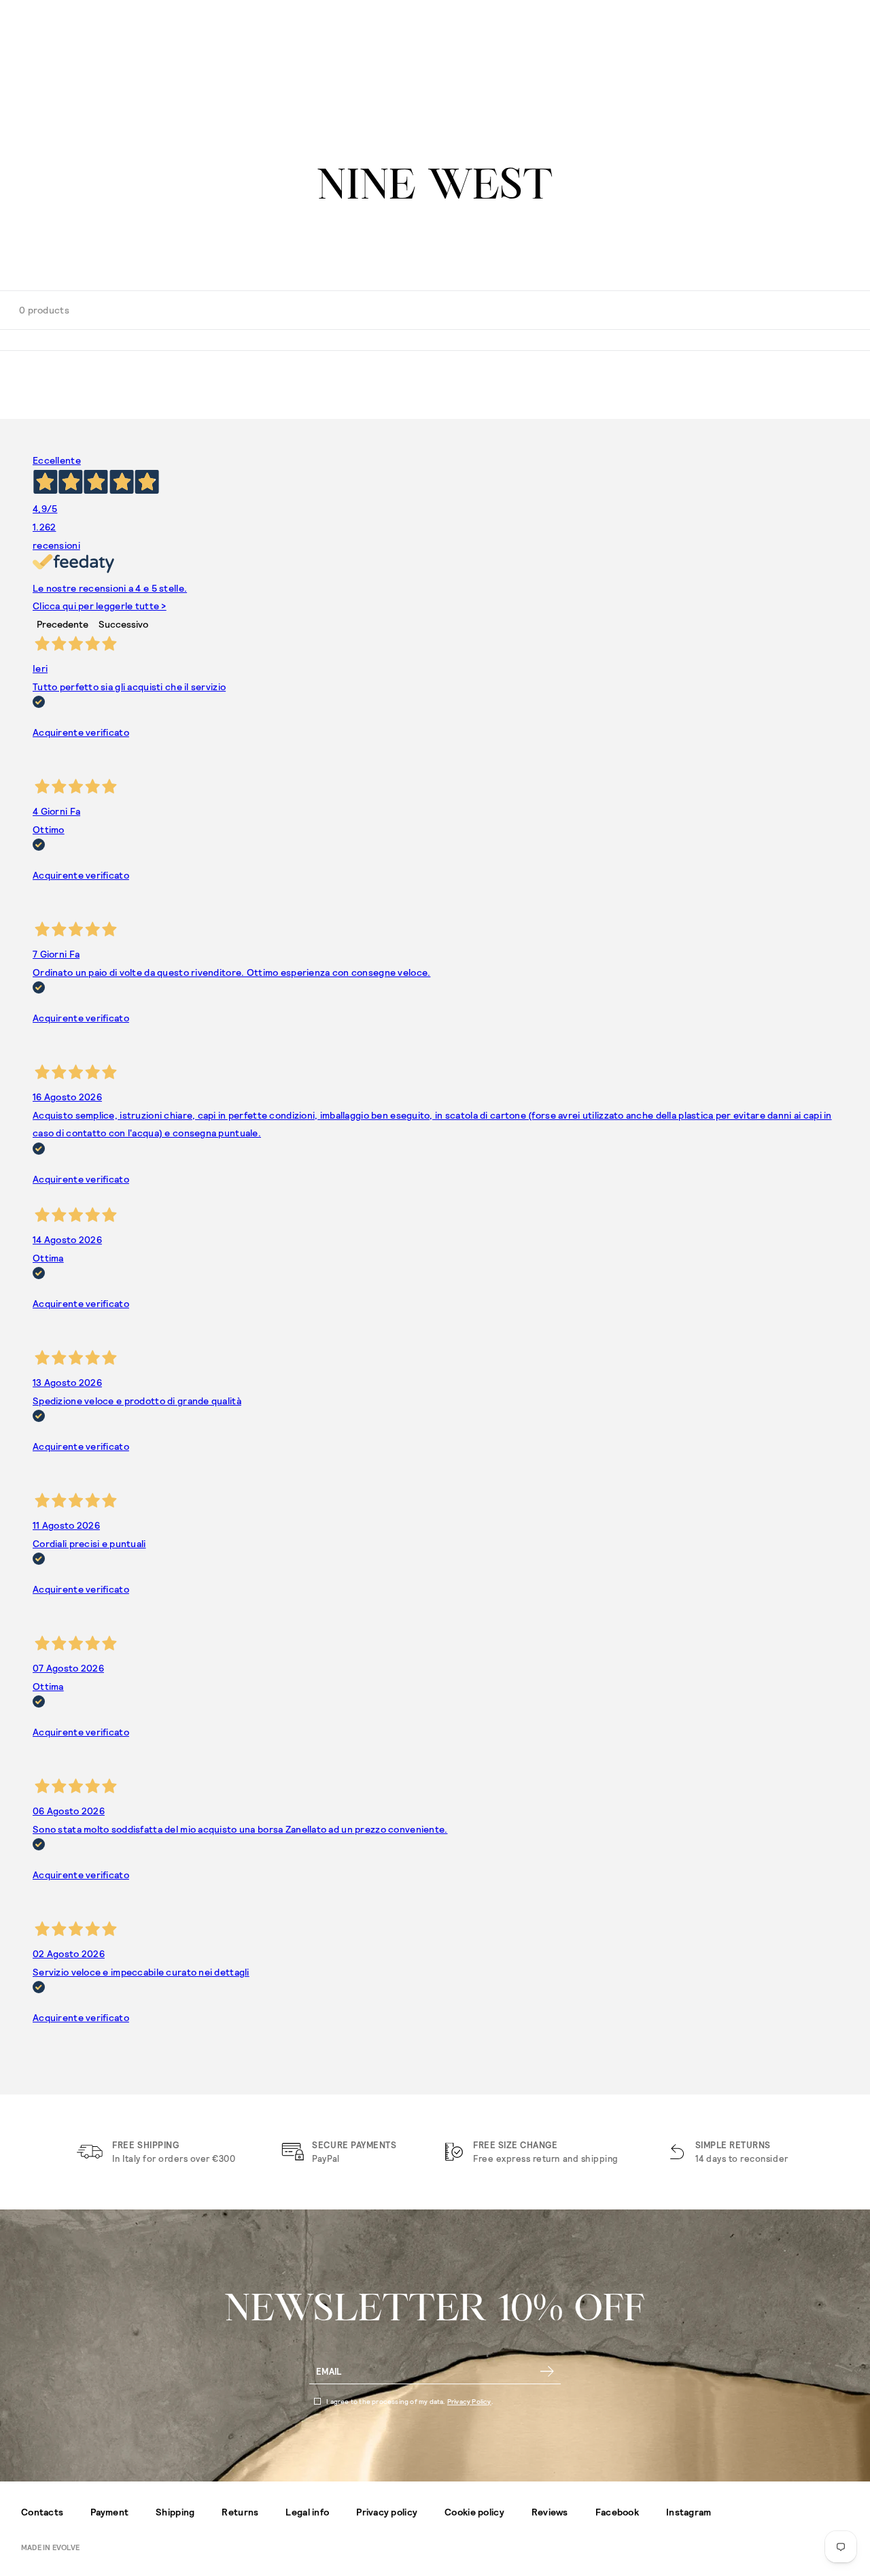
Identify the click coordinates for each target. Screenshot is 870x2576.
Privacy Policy (469, 2401)
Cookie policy (474, 2512)
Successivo (123, 624)
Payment (109, 2512)
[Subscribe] (547, 2371)
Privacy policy (387, 2512)
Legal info (307, 2512)
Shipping (175, 2512)
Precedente (63, 624)
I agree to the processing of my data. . (410, 2401)
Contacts (42, 2512)
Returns (240, 2512)
